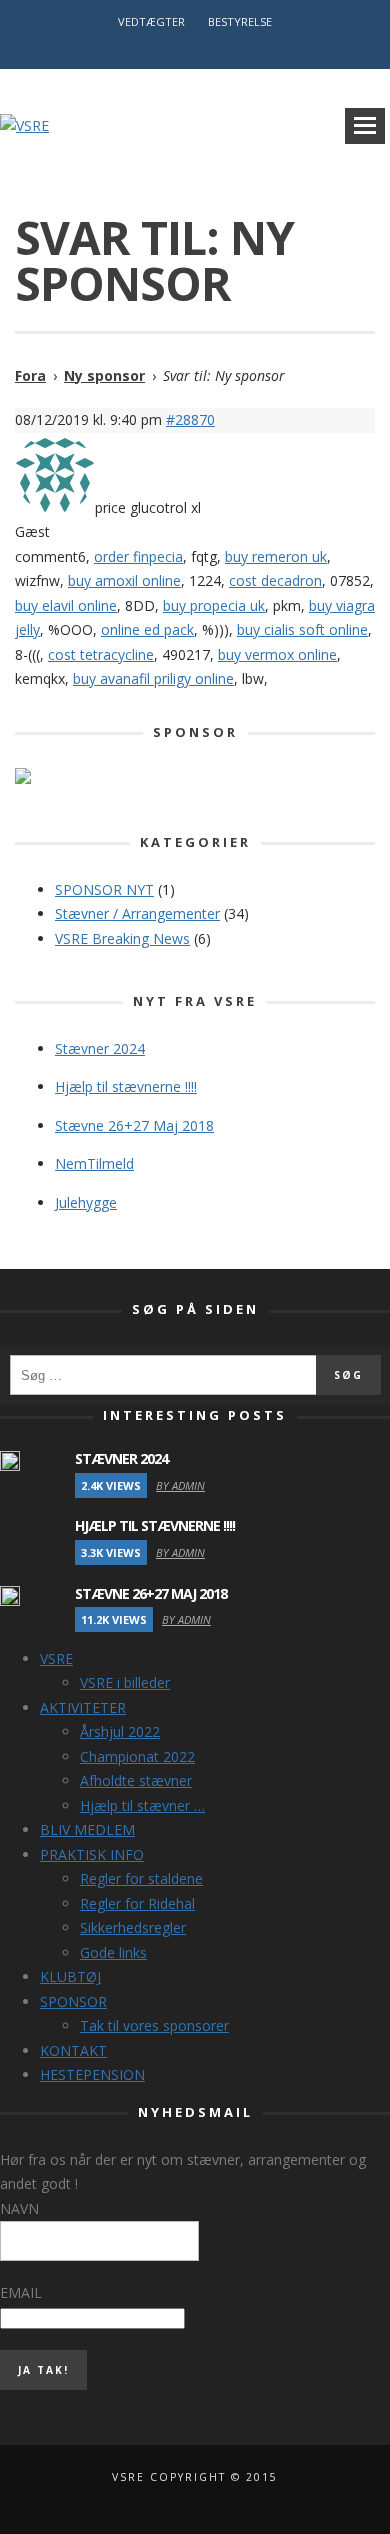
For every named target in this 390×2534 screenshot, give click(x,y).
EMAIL (21, 2292)
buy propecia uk (214, 605)
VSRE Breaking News (122, 938)
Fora (30, 375)
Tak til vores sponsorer (154, 2025)
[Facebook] (186, 49)
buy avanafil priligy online (153, 678)
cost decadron (275, 580)
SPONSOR (73, 2001)
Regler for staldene (141, 1878)
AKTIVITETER (83, 1707)
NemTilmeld (94, 1163)
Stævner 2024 (100, 1048)
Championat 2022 (137, 1756)
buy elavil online (66, 605)
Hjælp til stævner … (142, 1805)
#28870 (190, 419)
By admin (180, 1485)
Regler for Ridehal (137, 1903)
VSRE (56, 1658)
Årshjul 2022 (120, 1731)
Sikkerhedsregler (133, 1927)
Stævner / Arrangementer (137, 913)
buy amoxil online (124, 580)
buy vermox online (277, 654)
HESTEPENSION (92, 2074)
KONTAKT (73, 2050)
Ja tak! (43, 2370)
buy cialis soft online (302, 629)
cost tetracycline (101, 654)
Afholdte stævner (136, 1780)
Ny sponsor (104, 375)
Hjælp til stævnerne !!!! (126, 1086)
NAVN (19, 2208)
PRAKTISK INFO (92, 1854)
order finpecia (138, 556)
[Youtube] (204, 49)
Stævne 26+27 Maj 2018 (134, 1125)
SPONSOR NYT (104, 889)
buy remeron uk (276, 556)
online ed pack (147, 629)
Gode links (113, 1952)
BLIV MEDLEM (87, 1829)
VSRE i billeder (125, 1682)
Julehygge (86, 1202)
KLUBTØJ (70, 1976)
